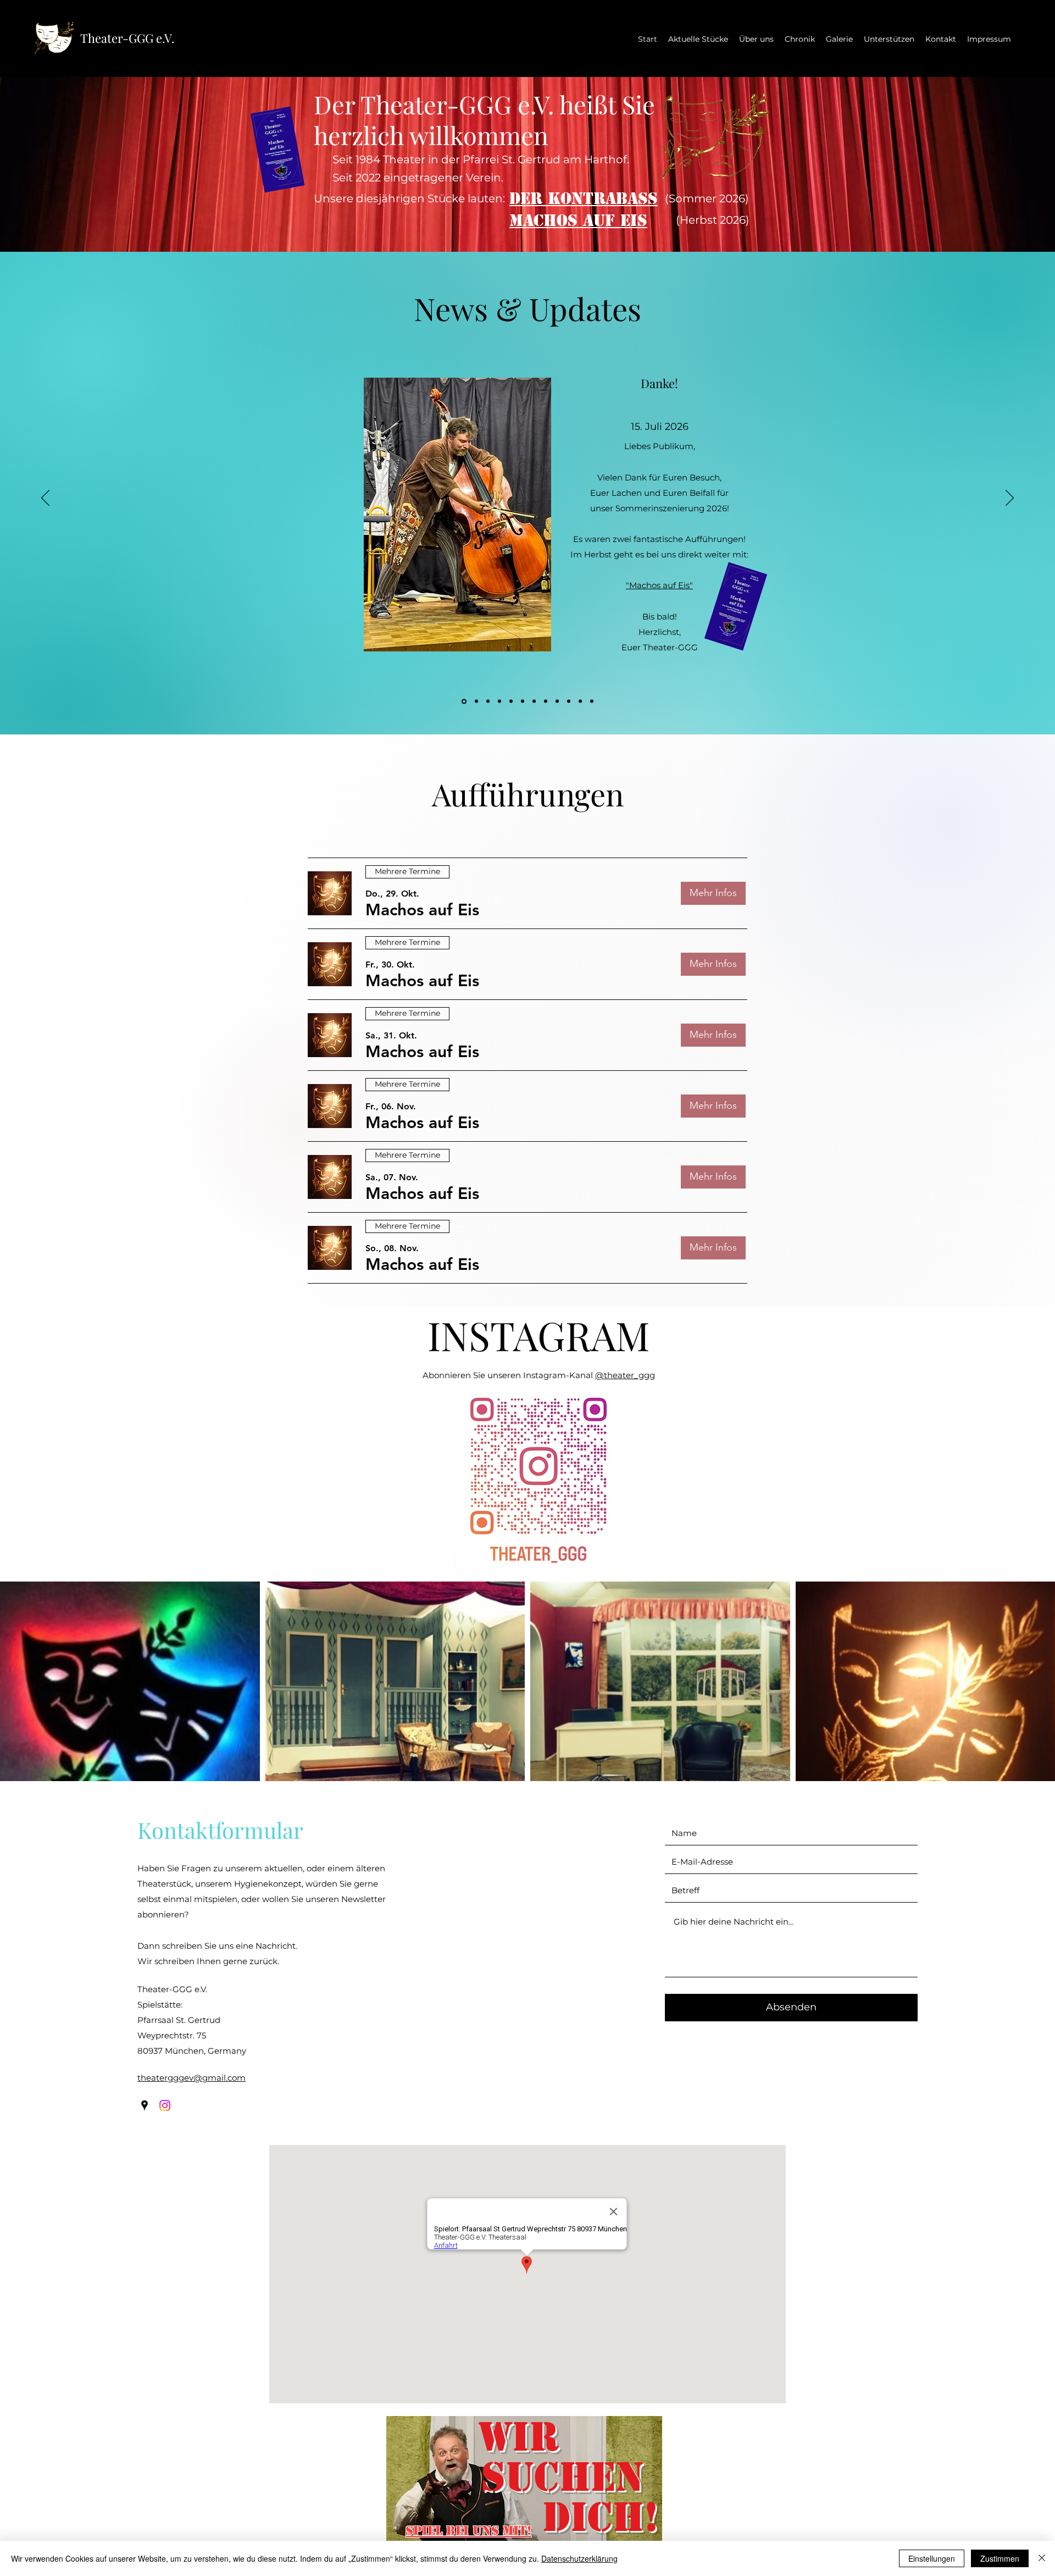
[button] (422, 910)
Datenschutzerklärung (579, 2558)
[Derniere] (557, 701)
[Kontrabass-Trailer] (476, 701)
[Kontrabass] (488, 701)
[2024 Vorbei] (534, 701)
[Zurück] (45, 499)
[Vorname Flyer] (523, 701)
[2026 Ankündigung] (499, 701)
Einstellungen (932, 2558)
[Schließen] (1042, 2558)
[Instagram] (165, 2105)
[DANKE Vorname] (511, 701)
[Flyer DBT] (592, 701)
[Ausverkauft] (580, 701)
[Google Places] (145, 2105)
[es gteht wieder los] (546, 701)
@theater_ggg (625, 1375)
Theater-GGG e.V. (127, 38)
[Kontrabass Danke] (463, 701)
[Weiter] (1010, 499)
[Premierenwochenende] (569, 701)
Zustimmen (1000, 2558)
